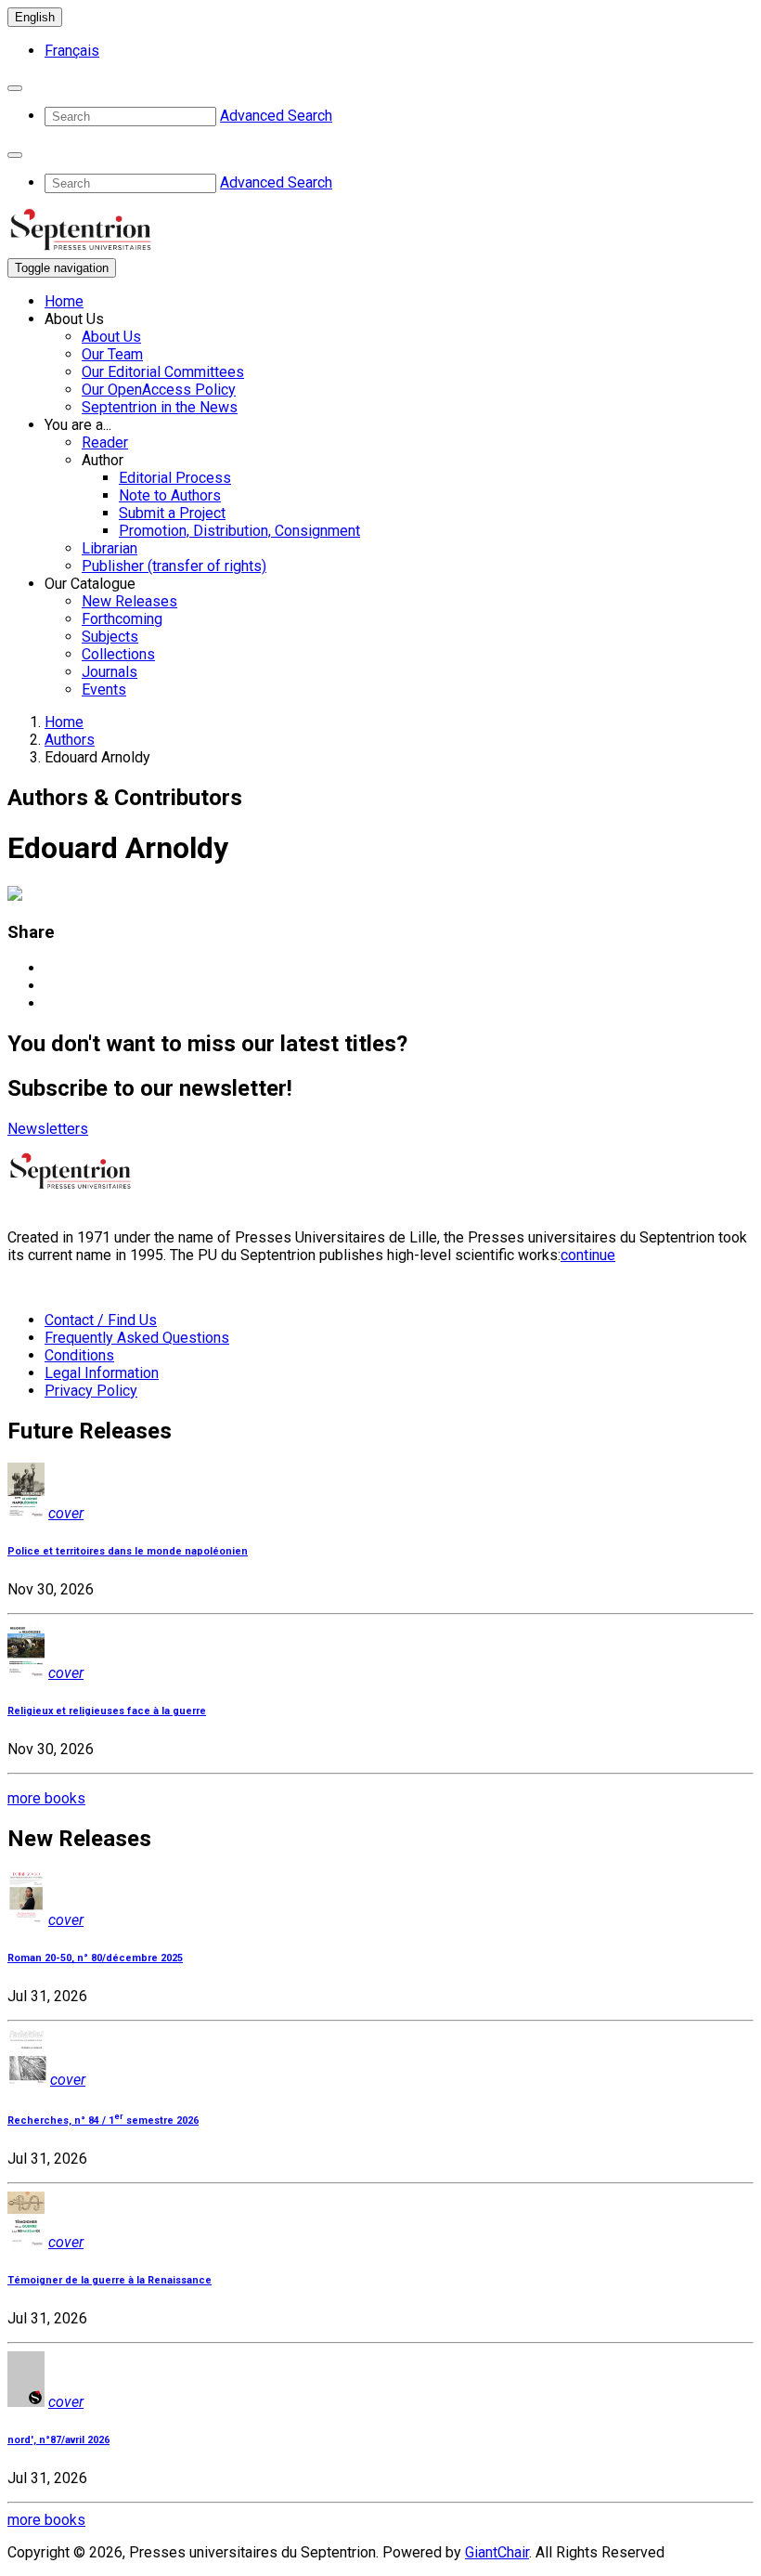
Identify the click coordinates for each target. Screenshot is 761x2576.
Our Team (112, 354)
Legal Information (102, 1373)
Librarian (110, 548)
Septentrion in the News (160, 407)
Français (72, 51)
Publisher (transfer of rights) (174, 566)
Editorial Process (175, 478)
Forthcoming (122, 619)
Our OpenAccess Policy (159, 390)
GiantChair (497, 2552)
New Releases (129, 601)
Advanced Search (276, 116)
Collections (118, 654)
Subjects (110, 637)
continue (588, 1255)
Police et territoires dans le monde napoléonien (128, 1551)
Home (64, 301)
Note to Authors (170, 495)
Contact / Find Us (101, 1320)
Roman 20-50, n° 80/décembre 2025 (95, 1958)
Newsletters (48, 1129)
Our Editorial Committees (163, 372)
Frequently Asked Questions (137, 1338)
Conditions (79, 1355)
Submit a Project (172, 513)
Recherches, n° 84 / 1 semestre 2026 (103, 2121)
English (35, 17)
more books (46, 1798)
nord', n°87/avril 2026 (58, 2440)
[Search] (15, 88)
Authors (70, 740)
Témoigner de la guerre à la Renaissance (110, 2280)
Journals (110, 672)
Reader (105, 442)
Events (104, 690)
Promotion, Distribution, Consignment (239, 531)
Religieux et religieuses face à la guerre (107, 1711)
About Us (111, 337)
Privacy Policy (91, 1391)
